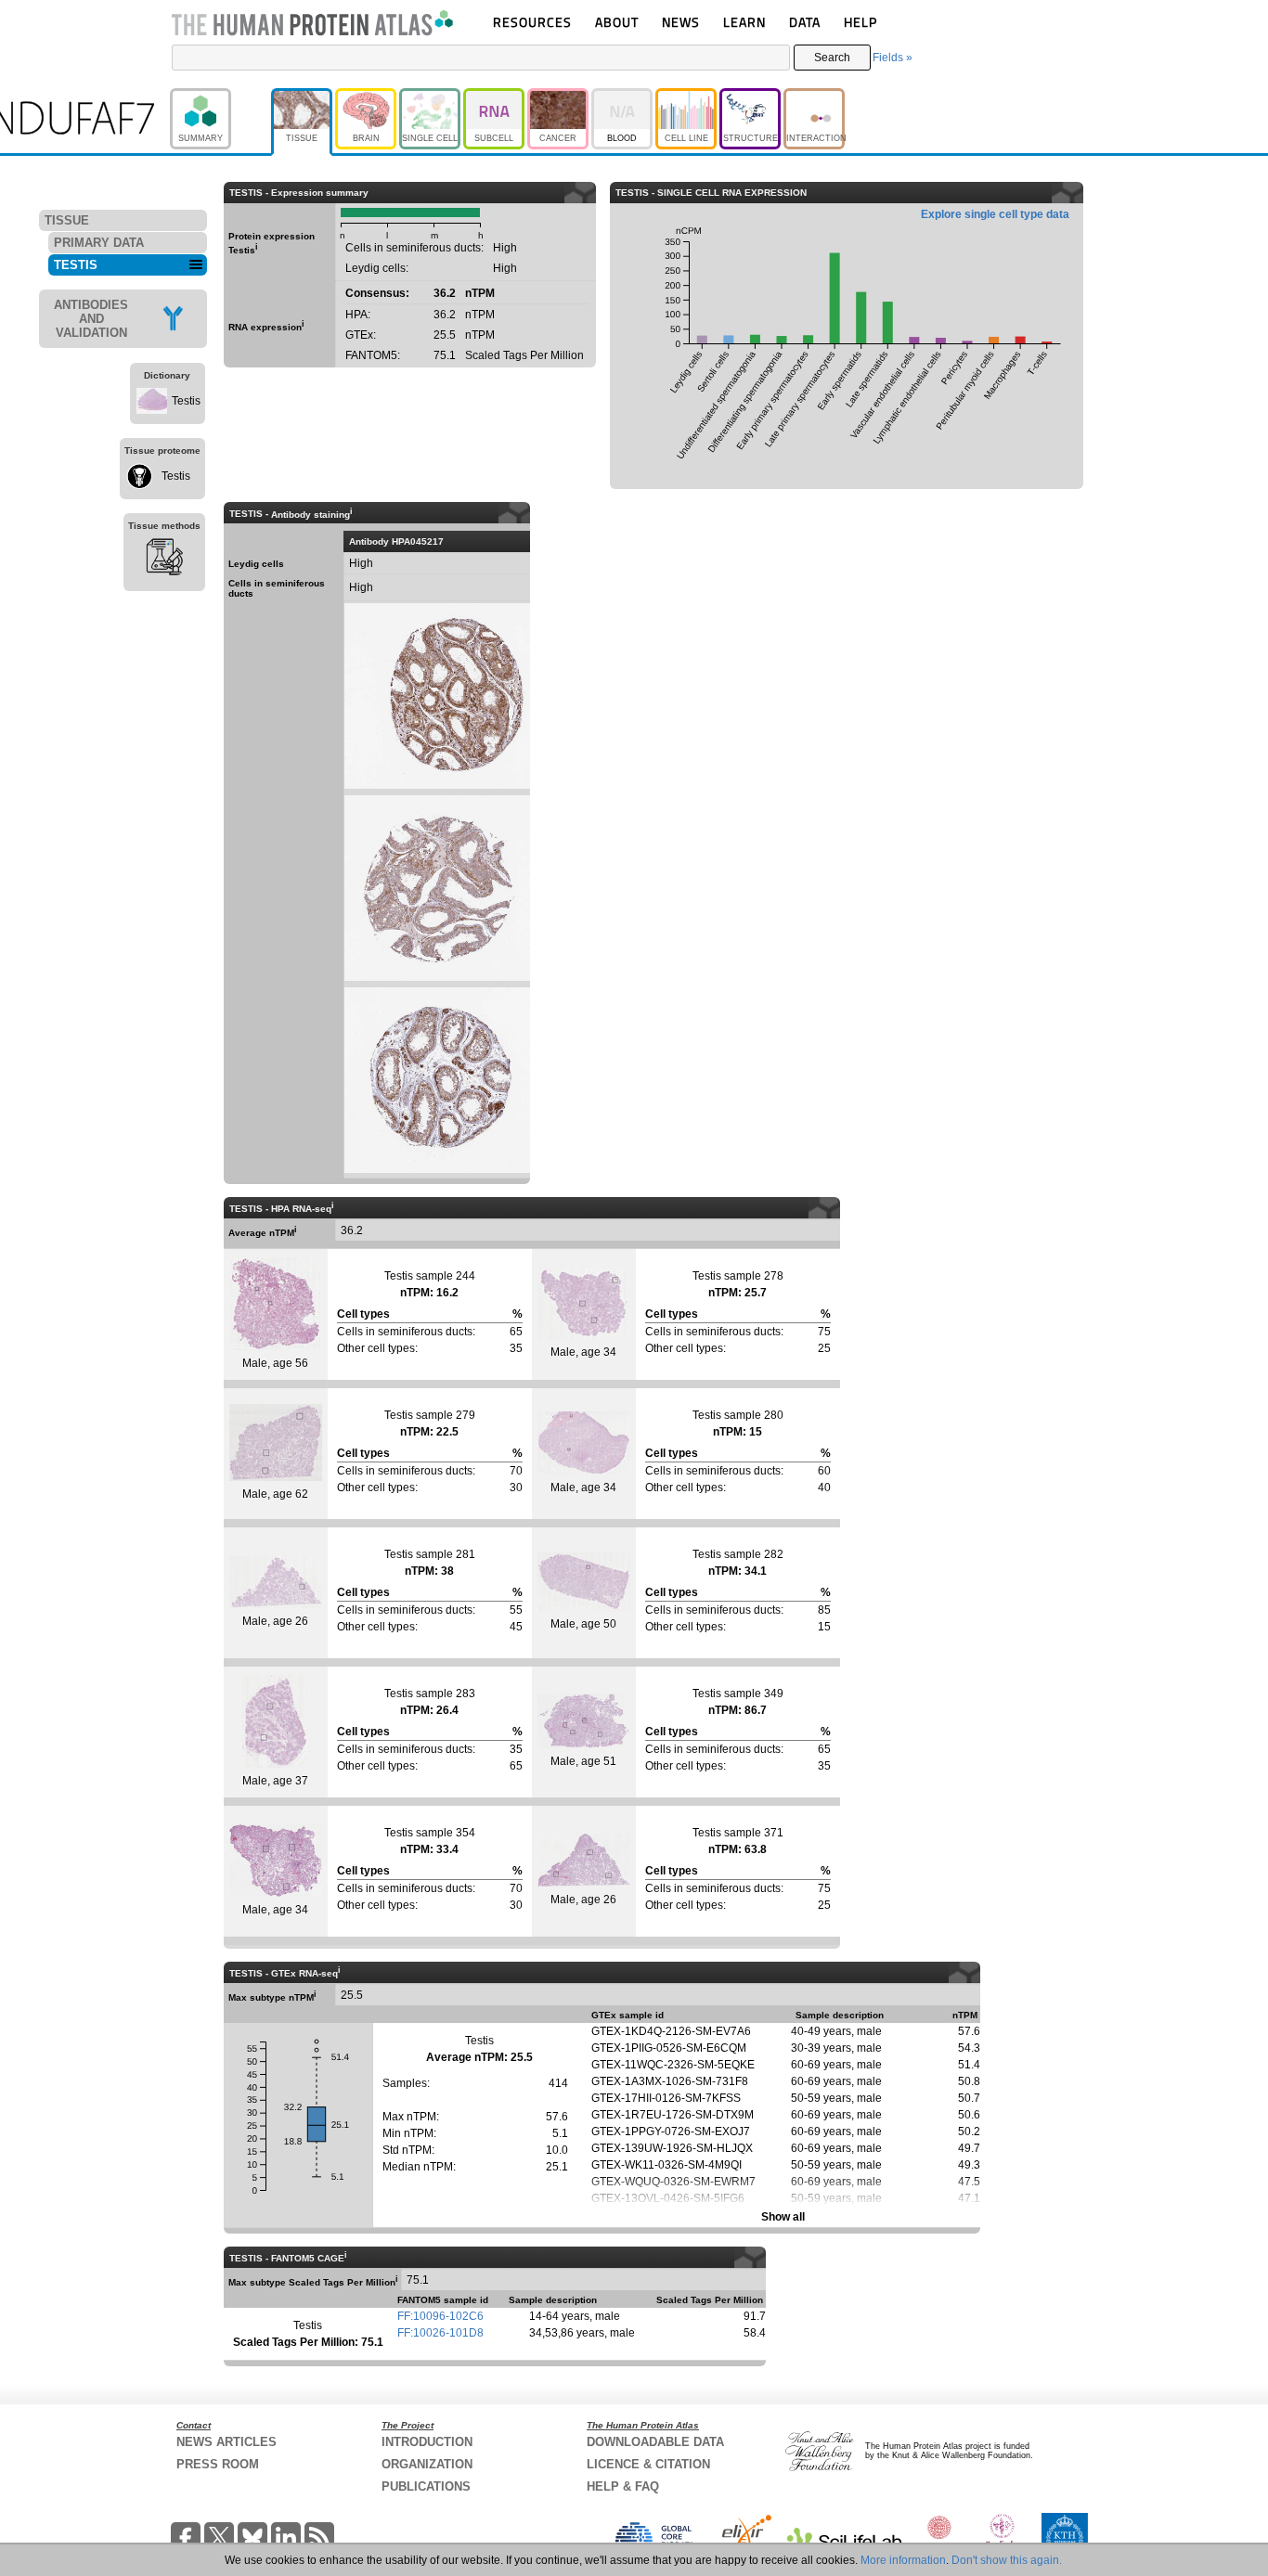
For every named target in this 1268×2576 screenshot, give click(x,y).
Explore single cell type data (995, 214)
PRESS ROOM (218, 2464)
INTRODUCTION (427, 2442)
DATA (805, 22)
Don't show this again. (1007, 2560)
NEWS (681, 22)
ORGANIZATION (427, 2464)
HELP (860, 22)
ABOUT (617, 22)
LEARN (744, 22)
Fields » (893, 58)
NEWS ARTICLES (226, 2442)
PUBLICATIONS (426, 2486)
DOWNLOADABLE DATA (655, 2442)
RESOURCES (532, 22)
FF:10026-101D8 (440, 2333)
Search (832, 58)
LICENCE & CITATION (648, 2464)
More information (903, 2560)
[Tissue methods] (164, 560)
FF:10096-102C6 (440, 2316)
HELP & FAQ (623, 2486)
